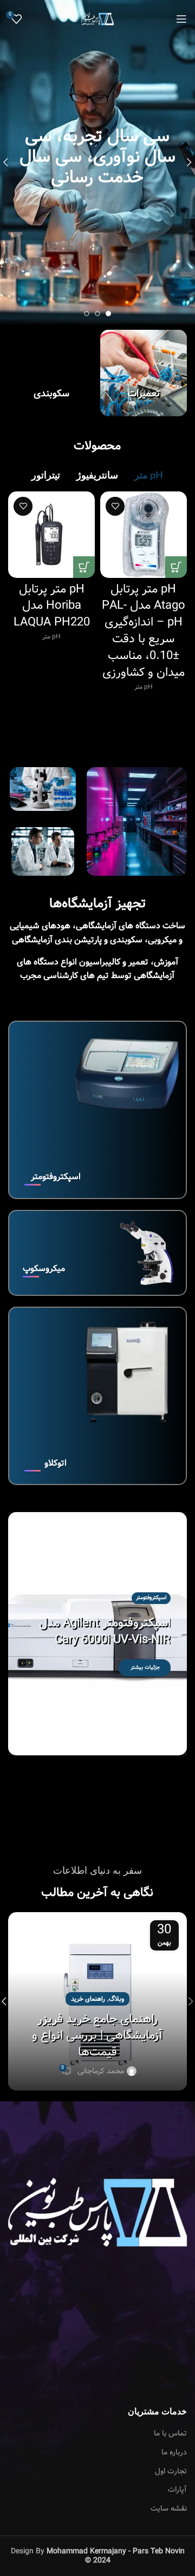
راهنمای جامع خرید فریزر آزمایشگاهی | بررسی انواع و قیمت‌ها (97, 2036)
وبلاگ (116, 1999)
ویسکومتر (156, 1590)
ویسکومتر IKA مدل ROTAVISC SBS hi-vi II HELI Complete (99, 1632)
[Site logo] (97, 19)
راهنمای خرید (88, 1999)
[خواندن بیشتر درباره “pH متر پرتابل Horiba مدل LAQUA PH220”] (84, 567)
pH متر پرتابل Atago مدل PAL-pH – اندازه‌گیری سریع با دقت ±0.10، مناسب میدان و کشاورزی (144, 631)
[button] (165, 1734)
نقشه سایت (169, 2509)
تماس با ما (170, 2434)
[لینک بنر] (144, 373)
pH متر (144, 687)
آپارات (177, 2490)
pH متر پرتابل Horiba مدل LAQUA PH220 (52, 606)
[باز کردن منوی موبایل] (181, 19)
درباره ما (174, 2453)
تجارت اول (171, 2472)
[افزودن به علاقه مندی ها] (115, 506)
